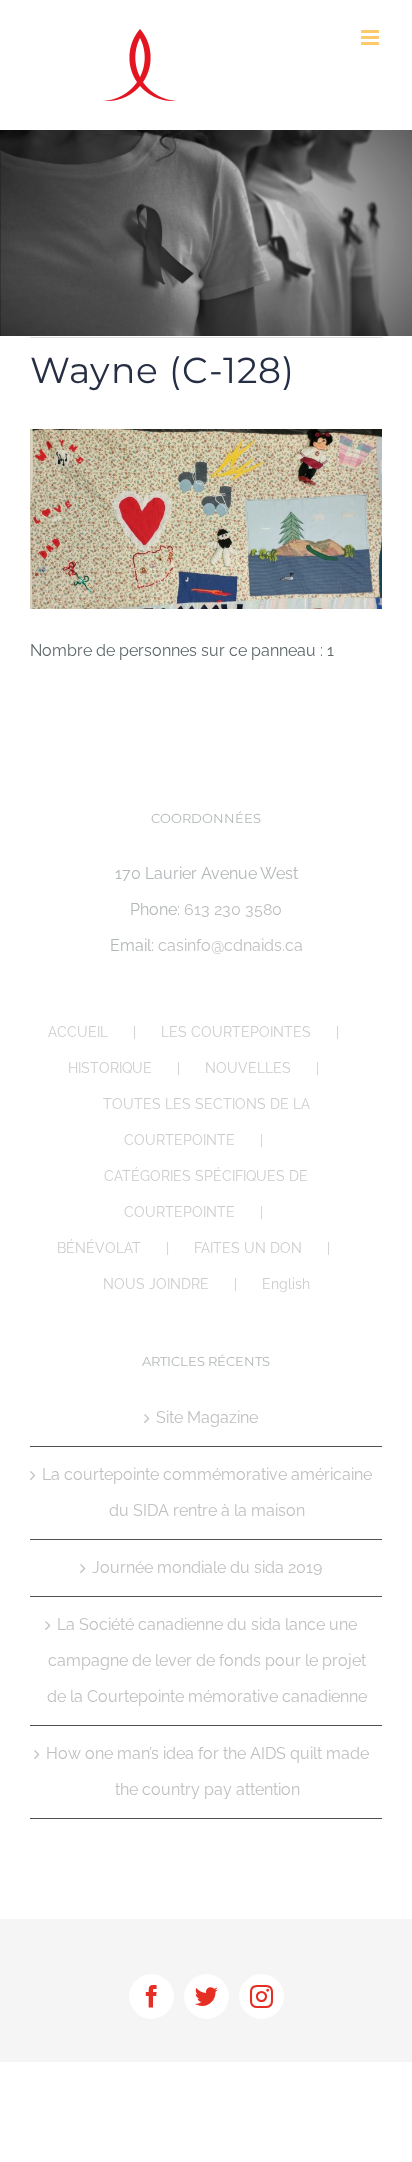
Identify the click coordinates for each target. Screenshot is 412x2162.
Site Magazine (207, 1417)
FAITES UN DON (248, 1248)
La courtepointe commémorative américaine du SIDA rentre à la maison (207, 1492)
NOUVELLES (248, 1068)
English (286, 1284)
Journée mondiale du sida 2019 (207, 1567)
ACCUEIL (78, 1032)
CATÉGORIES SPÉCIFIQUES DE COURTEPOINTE (206, 1194)
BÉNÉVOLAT (99, 1248)
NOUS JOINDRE (156, 1284)
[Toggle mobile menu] (371, 37)
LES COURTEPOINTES (236, 1032)
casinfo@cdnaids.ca (230, 945)
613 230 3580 (233, 909)
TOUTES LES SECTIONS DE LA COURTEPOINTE (206, 1122)
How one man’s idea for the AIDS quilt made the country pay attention (207, 1771)
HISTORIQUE (110, 1068)
